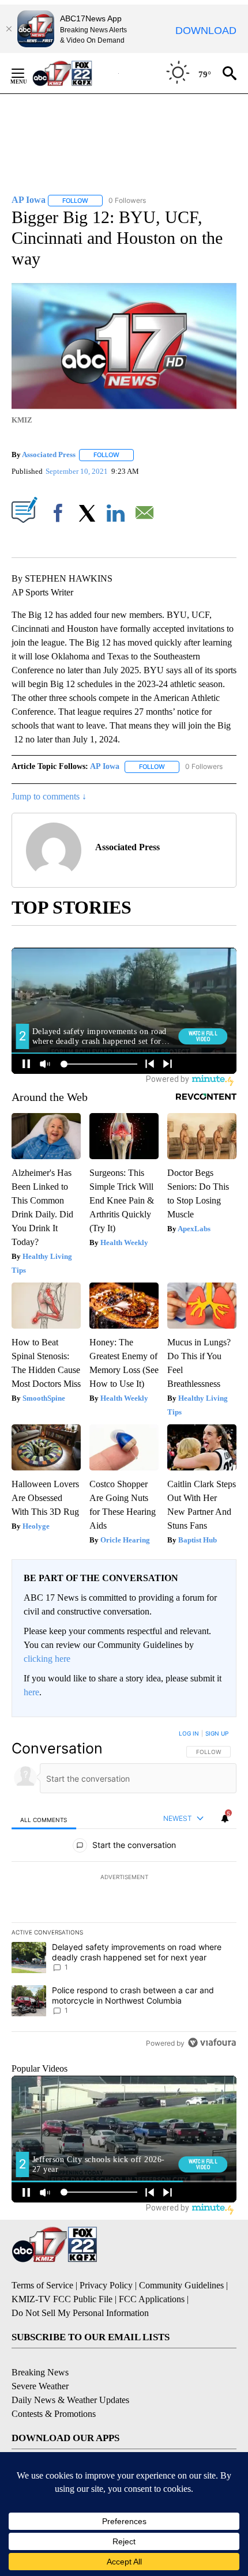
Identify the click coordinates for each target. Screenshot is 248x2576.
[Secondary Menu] (27, 73)
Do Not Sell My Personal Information (80, 2313)
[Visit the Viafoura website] (212, 2043)
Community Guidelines (181, 2285)
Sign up (217, 1733)
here (31, 1692)
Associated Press (49, 455)
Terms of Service (42, 2285)
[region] (124, 1891)
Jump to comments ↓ (49, 796)
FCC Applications (152, 2299)
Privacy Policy (106, 2285)
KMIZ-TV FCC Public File (62, 2299)
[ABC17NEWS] (75, 73)
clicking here (47, 1659)
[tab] (44, 1819)
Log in (189, 1733)
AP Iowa (105, 766)
